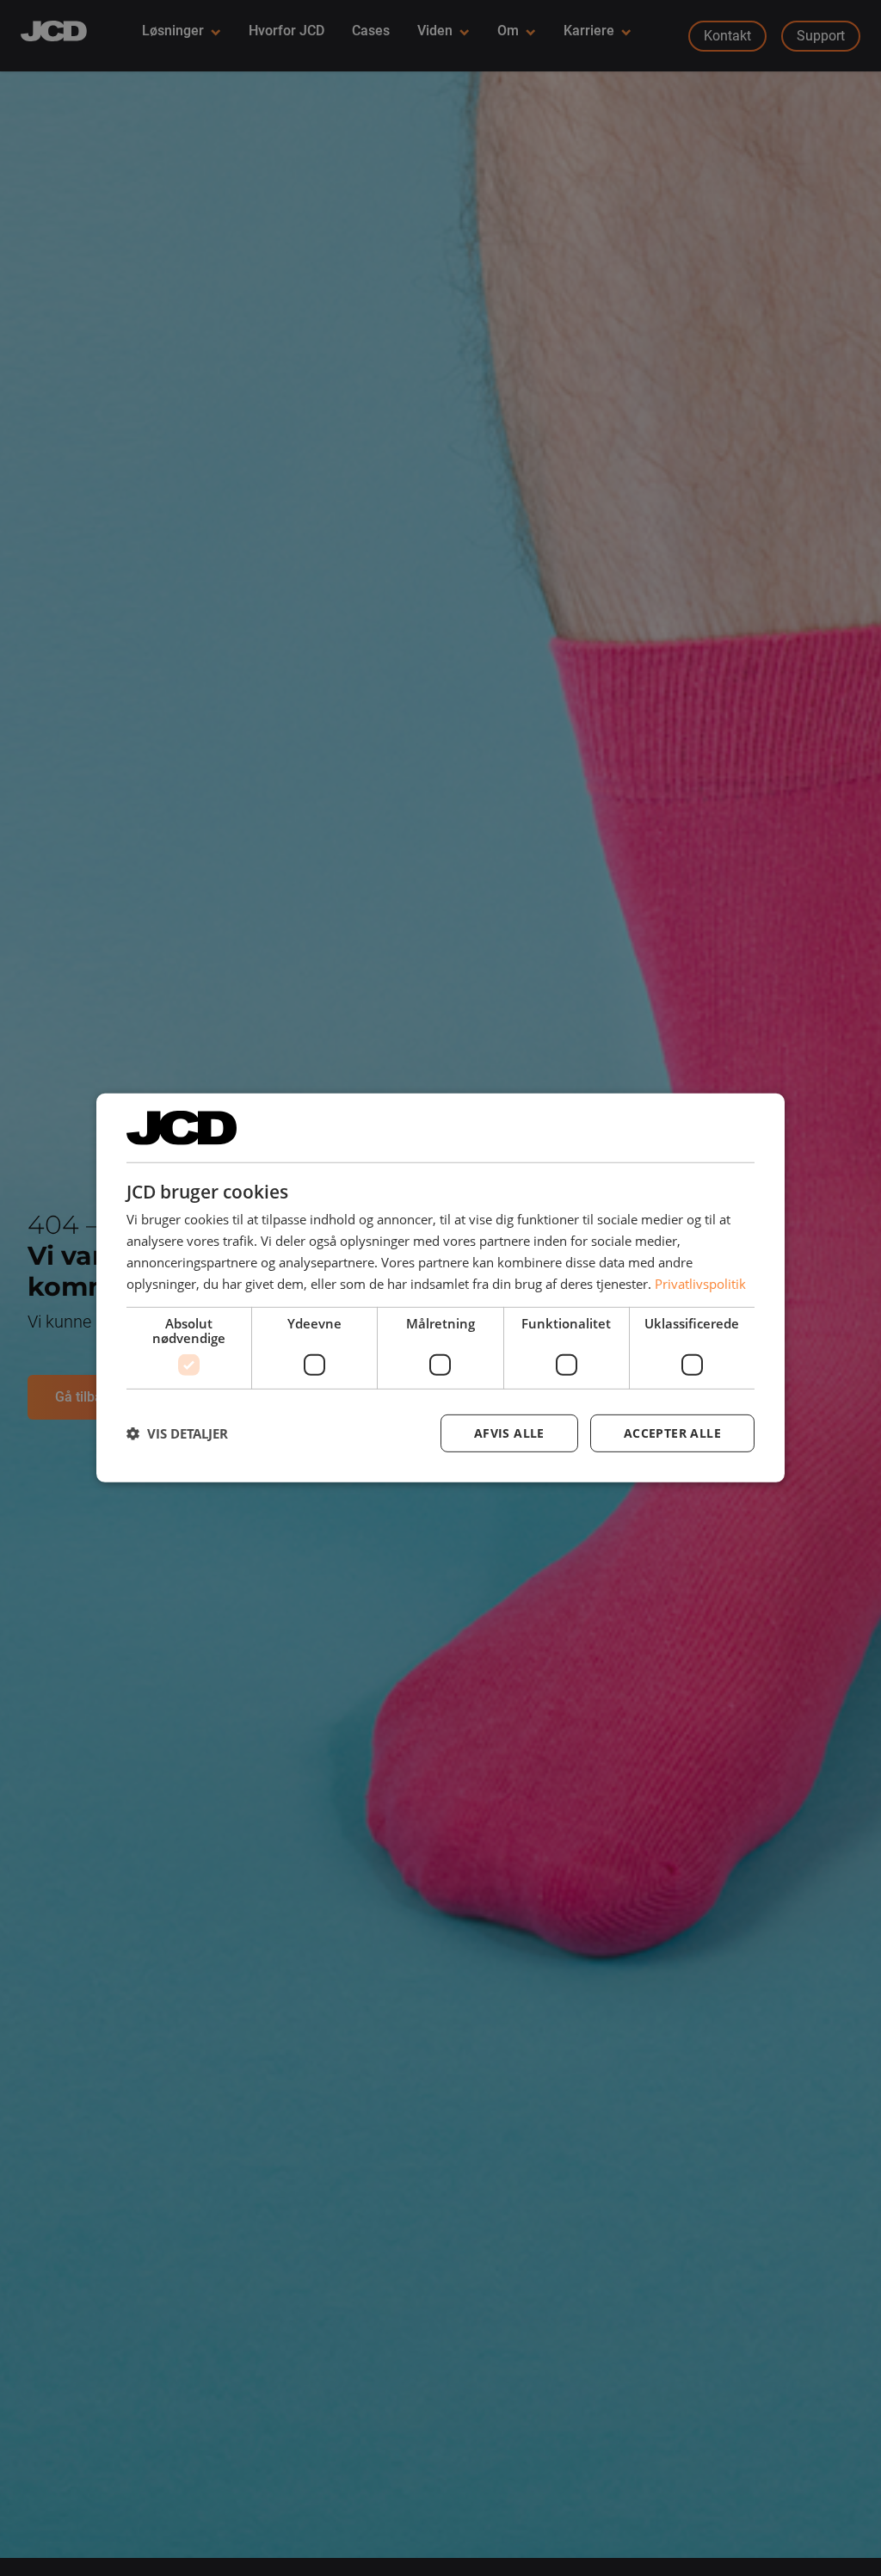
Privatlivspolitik (700, 1283)
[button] (177, 1433)
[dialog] (440, 1288)
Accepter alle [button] (672, 1433)
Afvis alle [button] (509, 1433)
